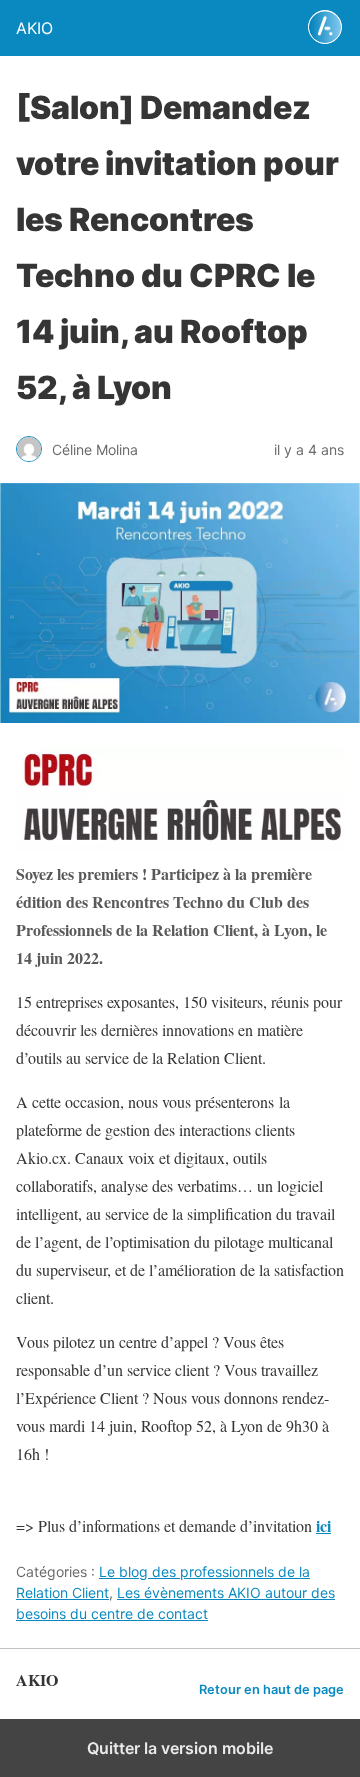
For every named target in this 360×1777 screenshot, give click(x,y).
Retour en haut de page (271, 1689)
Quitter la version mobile (180, 1748)
